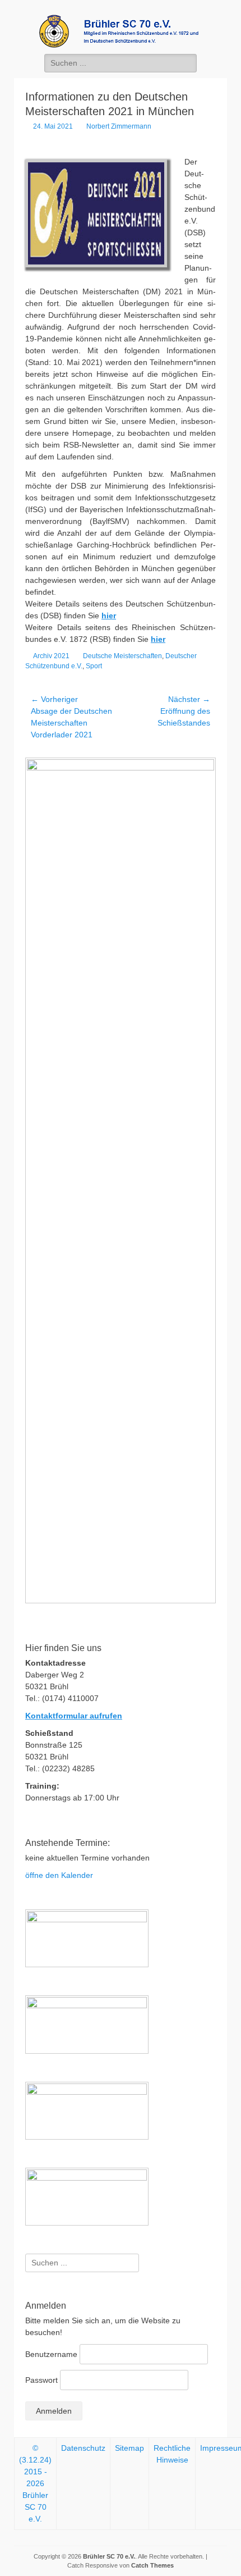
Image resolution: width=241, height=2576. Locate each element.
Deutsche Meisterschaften (122, 656)
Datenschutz (83, 2448)
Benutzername (51, 2354)
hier (109, 615)
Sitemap (129, 2448)
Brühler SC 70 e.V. (109, 2556)
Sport (94, 666)
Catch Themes (152, 2565)
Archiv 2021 (51, 656)
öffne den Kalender (59, 1875)
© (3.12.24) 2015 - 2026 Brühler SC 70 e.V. (35, 2483)
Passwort (41, 2380)
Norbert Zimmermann (119, 126)
